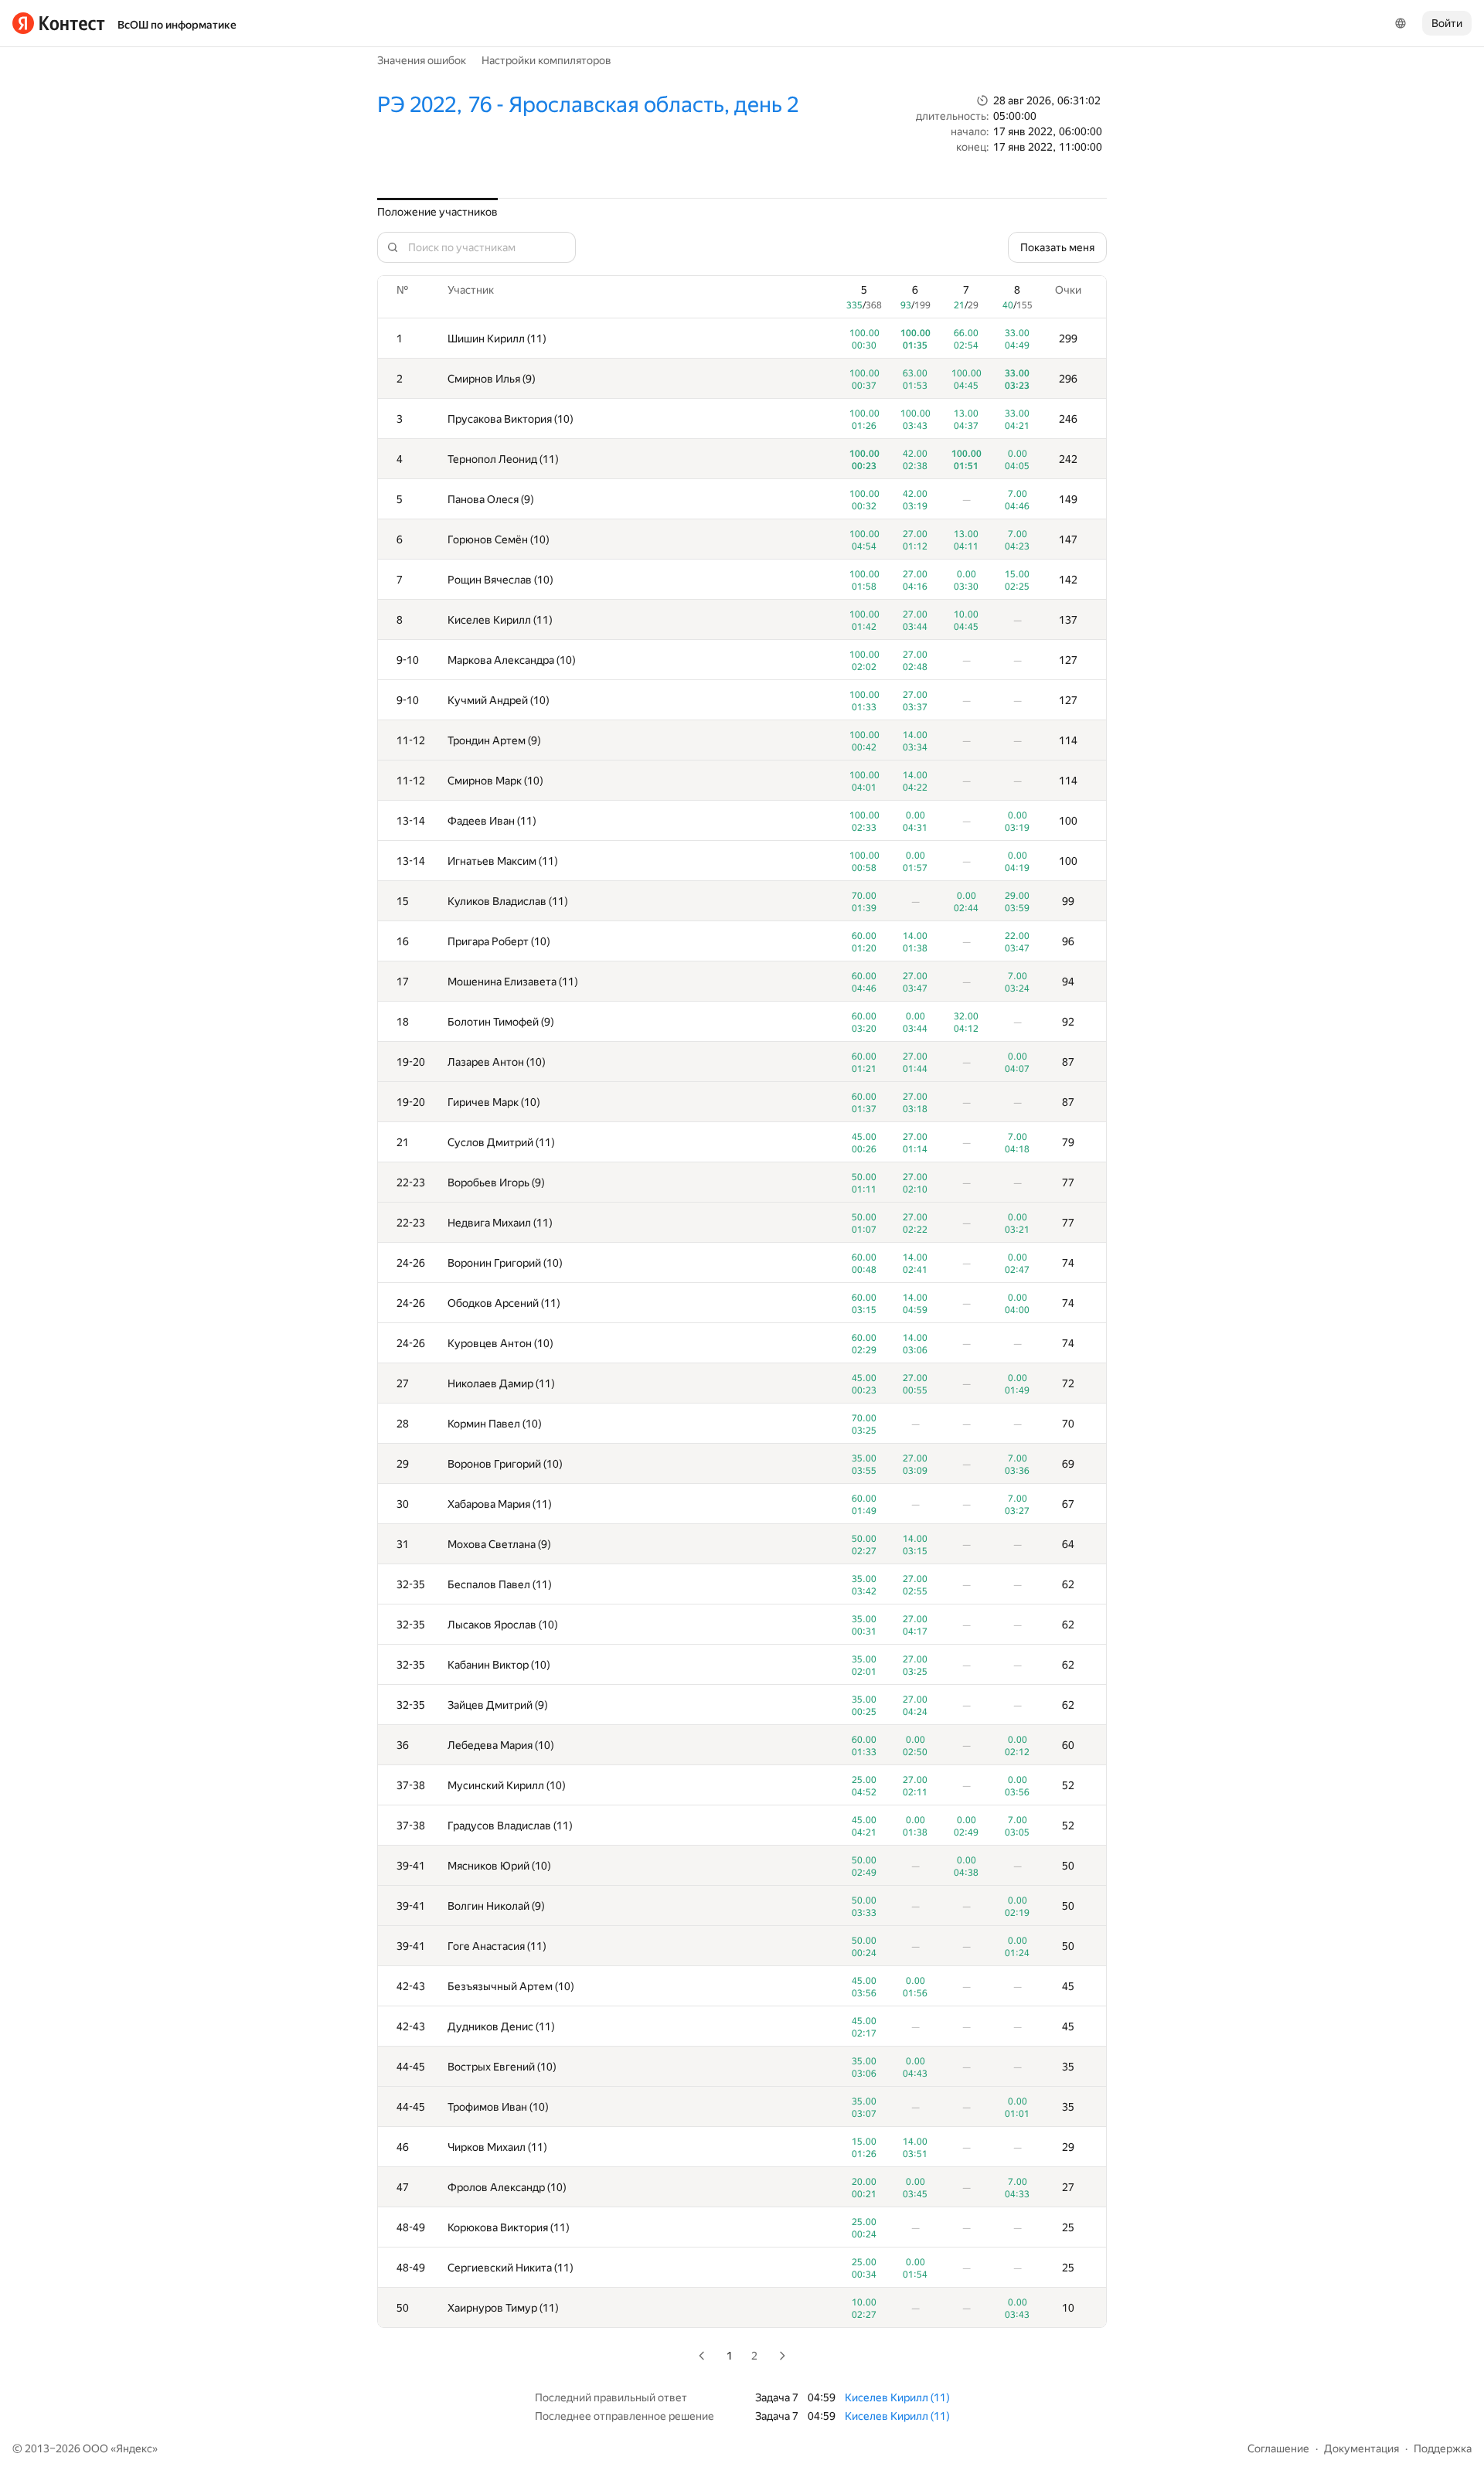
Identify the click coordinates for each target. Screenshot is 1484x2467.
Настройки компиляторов (546, 60)
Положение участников (437, 212)
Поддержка (1443, 2448)
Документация (1361, 2448)
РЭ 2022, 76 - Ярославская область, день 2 (588, 105)
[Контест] (59, 23)
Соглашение (1278, 2448)
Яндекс (134, 2448)
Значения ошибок (422, 60)
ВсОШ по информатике (177, 25)
